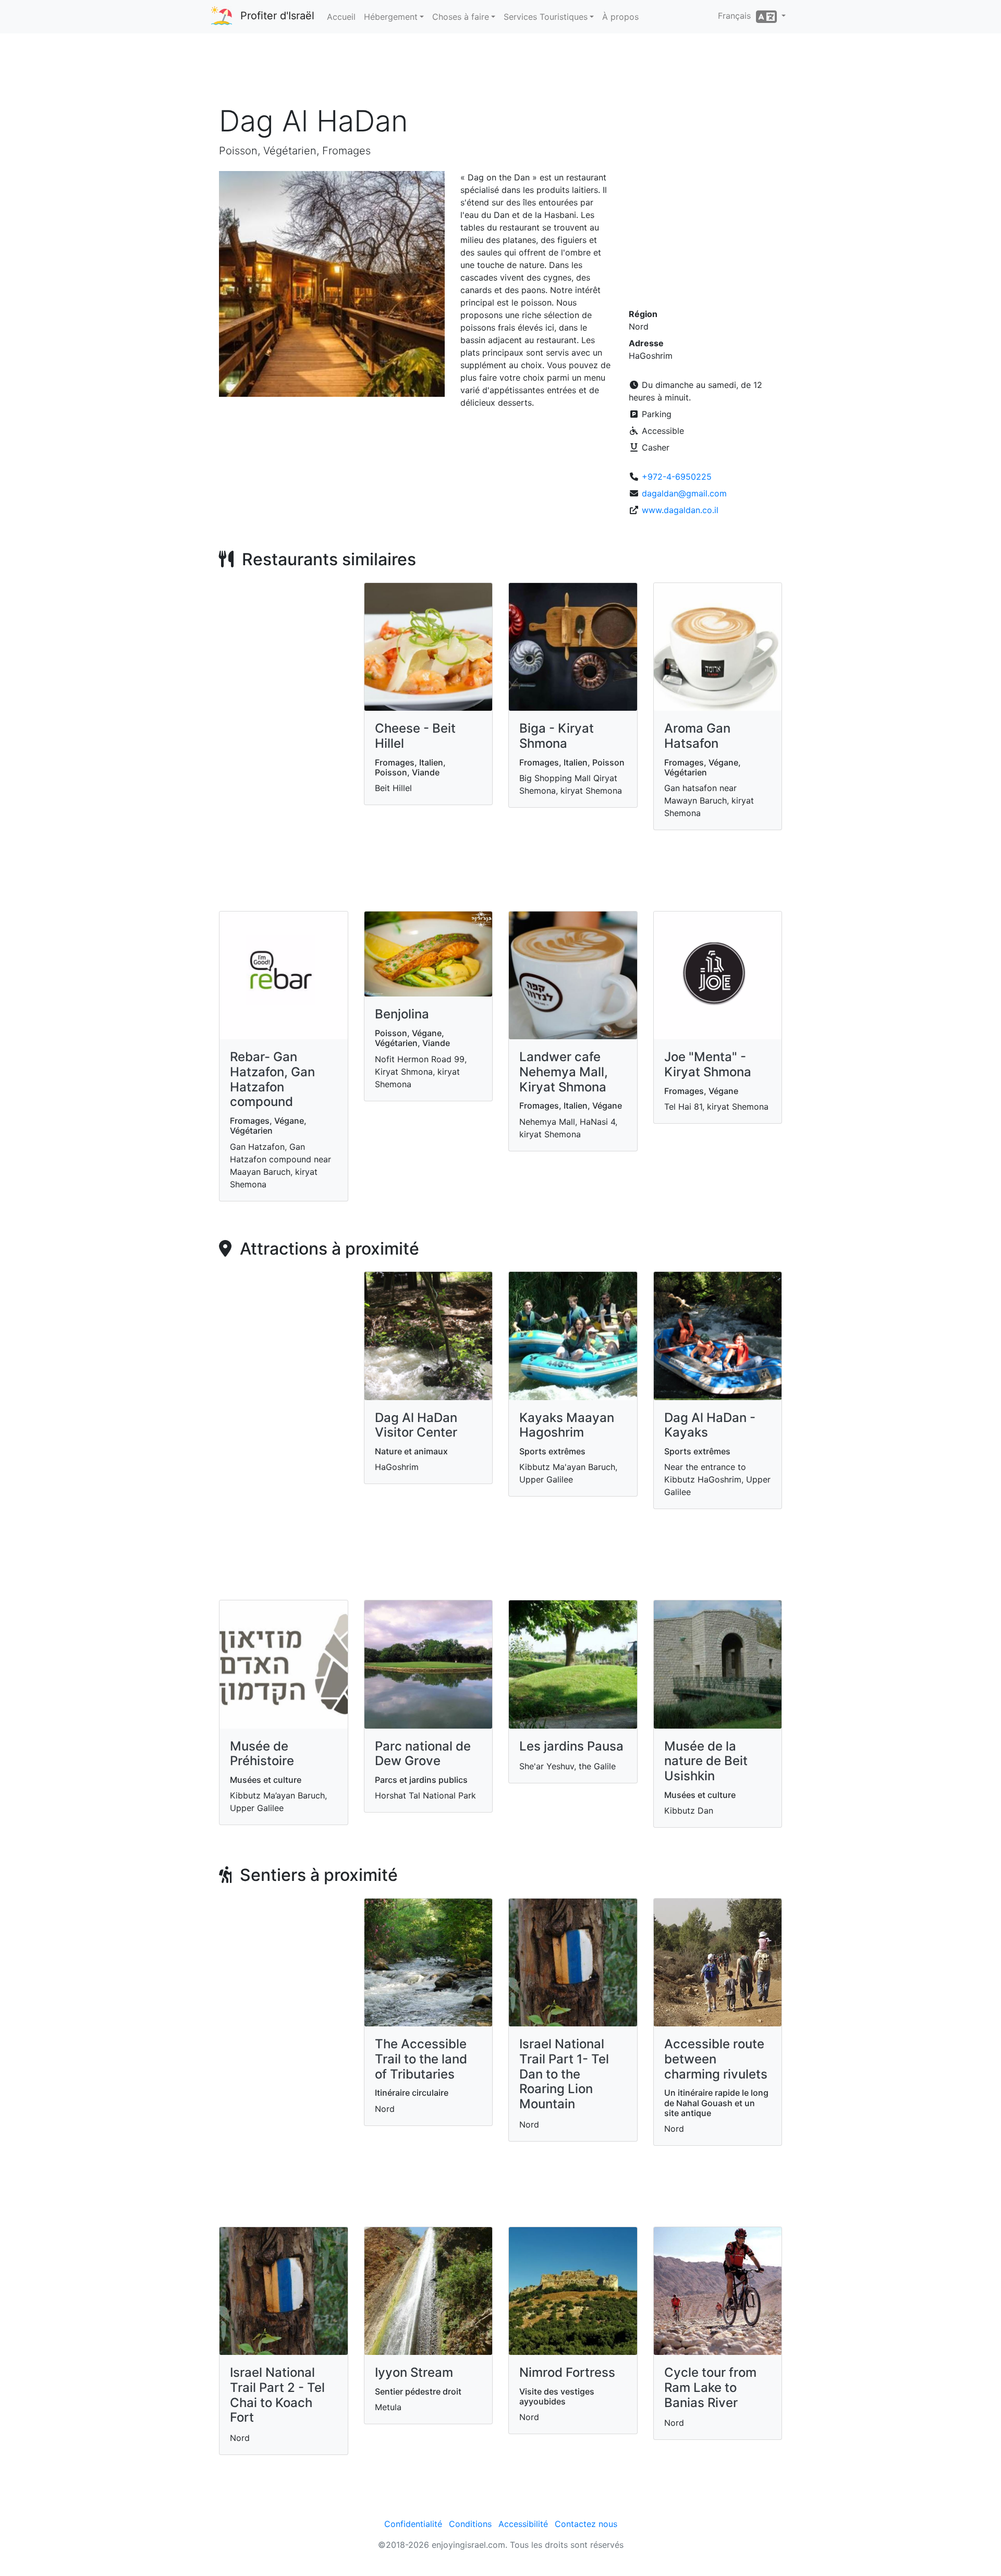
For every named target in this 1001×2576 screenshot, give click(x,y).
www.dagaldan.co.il (680, 510)
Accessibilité (523, 2524)
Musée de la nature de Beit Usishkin (706, 1761)
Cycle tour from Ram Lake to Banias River (710, 2387)
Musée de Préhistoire (262, 1754)
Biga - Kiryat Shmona (557, 736)
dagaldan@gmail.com (684, 493)
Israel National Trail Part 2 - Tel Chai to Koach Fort (277, 2395)
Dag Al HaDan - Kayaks (710, 1425)
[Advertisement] (500, 72)
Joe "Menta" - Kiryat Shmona (708, 1064)
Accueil (341, 17)
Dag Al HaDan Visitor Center (416, 1425)
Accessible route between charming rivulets (716, 2059)
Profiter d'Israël (277, 16)
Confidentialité (413, 2524)
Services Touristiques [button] (546, 17)
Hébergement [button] (391, 17)
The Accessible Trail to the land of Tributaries (421, 2059)
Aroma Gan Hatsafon (697, 736)
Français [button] (737, 16)
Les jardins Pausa (571, 1746)
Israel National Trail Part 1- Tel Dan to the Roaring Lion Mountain (564, 2074)
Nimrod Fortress (567, 2372)
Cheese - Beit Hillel (415, 736)
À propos (620, 17)
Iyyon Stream (414, 2372)
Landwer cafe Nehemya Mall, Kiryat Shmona (564, 1072)
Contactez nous (586, 2524)
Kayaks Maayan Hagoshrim (567, 1425)
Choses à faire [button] (461, 17)
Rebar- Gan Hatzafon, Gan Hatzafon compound (272, 1079)
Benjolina (402, 1014)
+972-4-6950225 (677, 477)
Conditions (470, 2524)
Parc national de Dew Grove (423, 1754)
